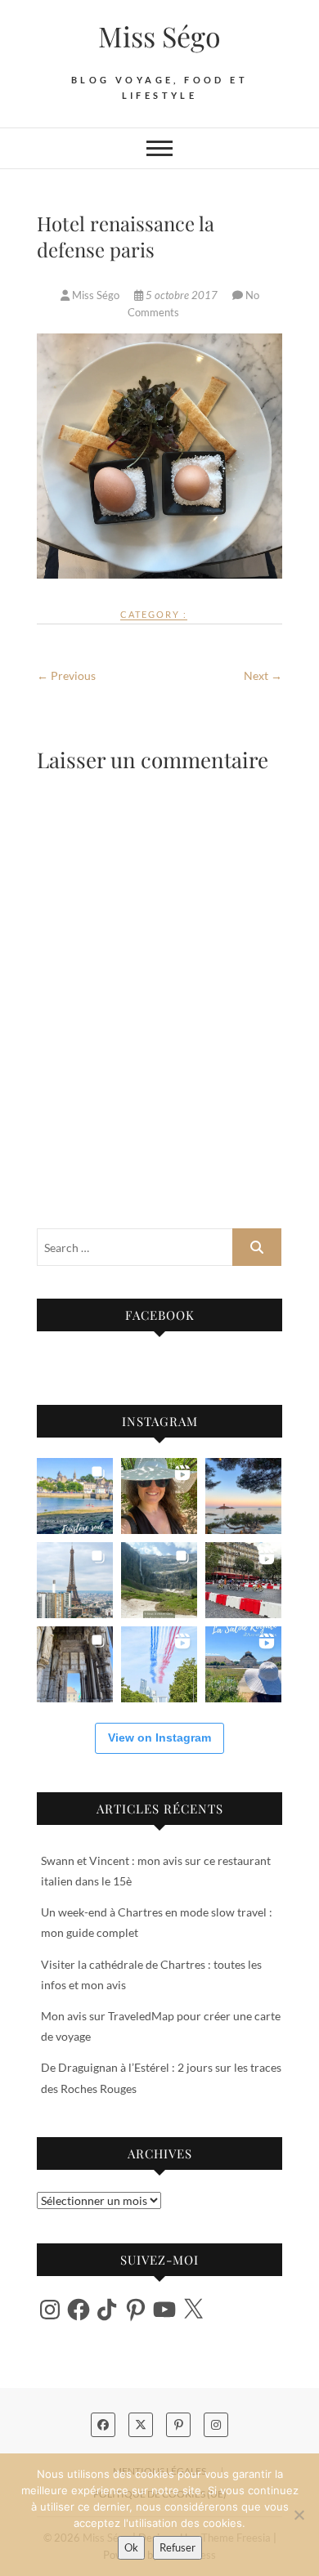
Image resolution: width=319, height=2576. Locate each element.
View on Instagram (159, 1737)
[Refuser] (299, 2515)
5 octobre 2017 (182, 295)
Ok (131, 2547)
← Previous (66, 675)
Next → (263, 675)
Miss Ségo (159, 36)
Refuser (177, 2547)
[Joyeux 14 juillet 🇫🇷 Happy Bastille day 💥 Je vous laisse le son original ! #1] (159, 1664)
